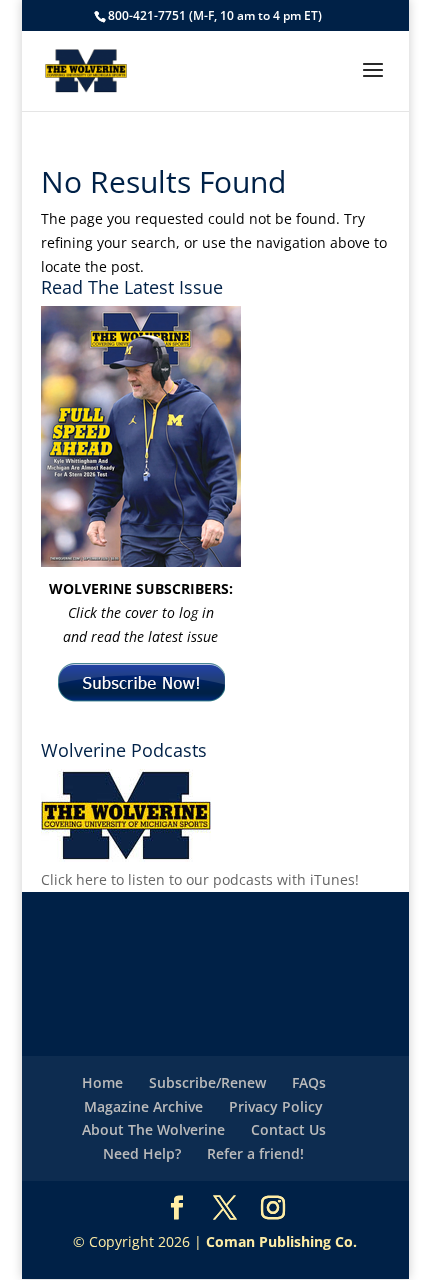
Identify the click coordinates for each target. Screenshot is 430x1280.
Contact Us (288, 1129)
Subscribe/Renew (207, 1082)
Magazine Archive (143, 1106)
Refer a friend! (255, 1153)
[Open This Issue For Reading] (141, 436)
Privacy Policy (276, 1106)
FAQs (309, 1082)
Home (102, 1082)
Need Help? (142, 1153)
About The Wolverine (153, 1129)
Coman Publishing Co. (281, 1241)
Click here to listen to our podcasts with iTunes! (200, 879)
